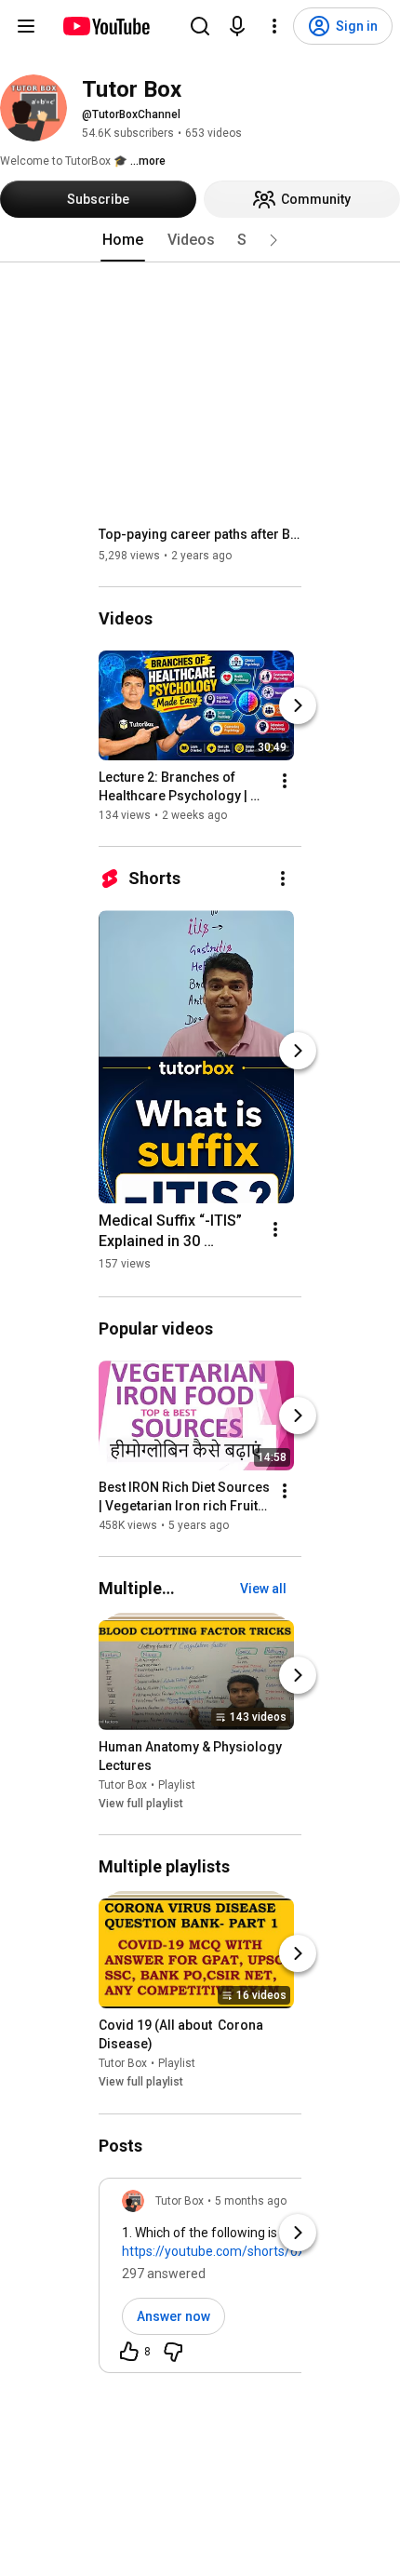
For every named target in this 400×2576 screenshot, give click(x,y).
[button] (273, 240)
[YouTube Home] (106, 26)
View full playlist (141, 1804)
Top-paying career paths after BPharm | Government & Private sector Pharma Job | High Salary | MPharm (200, 534)
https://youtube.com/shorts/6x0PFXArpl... (245, 2251)
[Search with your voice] (237, 26)
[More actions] (285, 781)
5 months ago (251, 2201)
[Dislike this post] (173, 2352)
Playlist (177, 1785)
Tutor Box (123, 1785)
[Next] (298, 705)
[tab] (123, 240)
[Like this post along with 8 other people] (129, 2352)
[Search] (200, 26)
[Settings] (274, 26)
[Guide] (26, 26)
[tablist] (200, 240)
